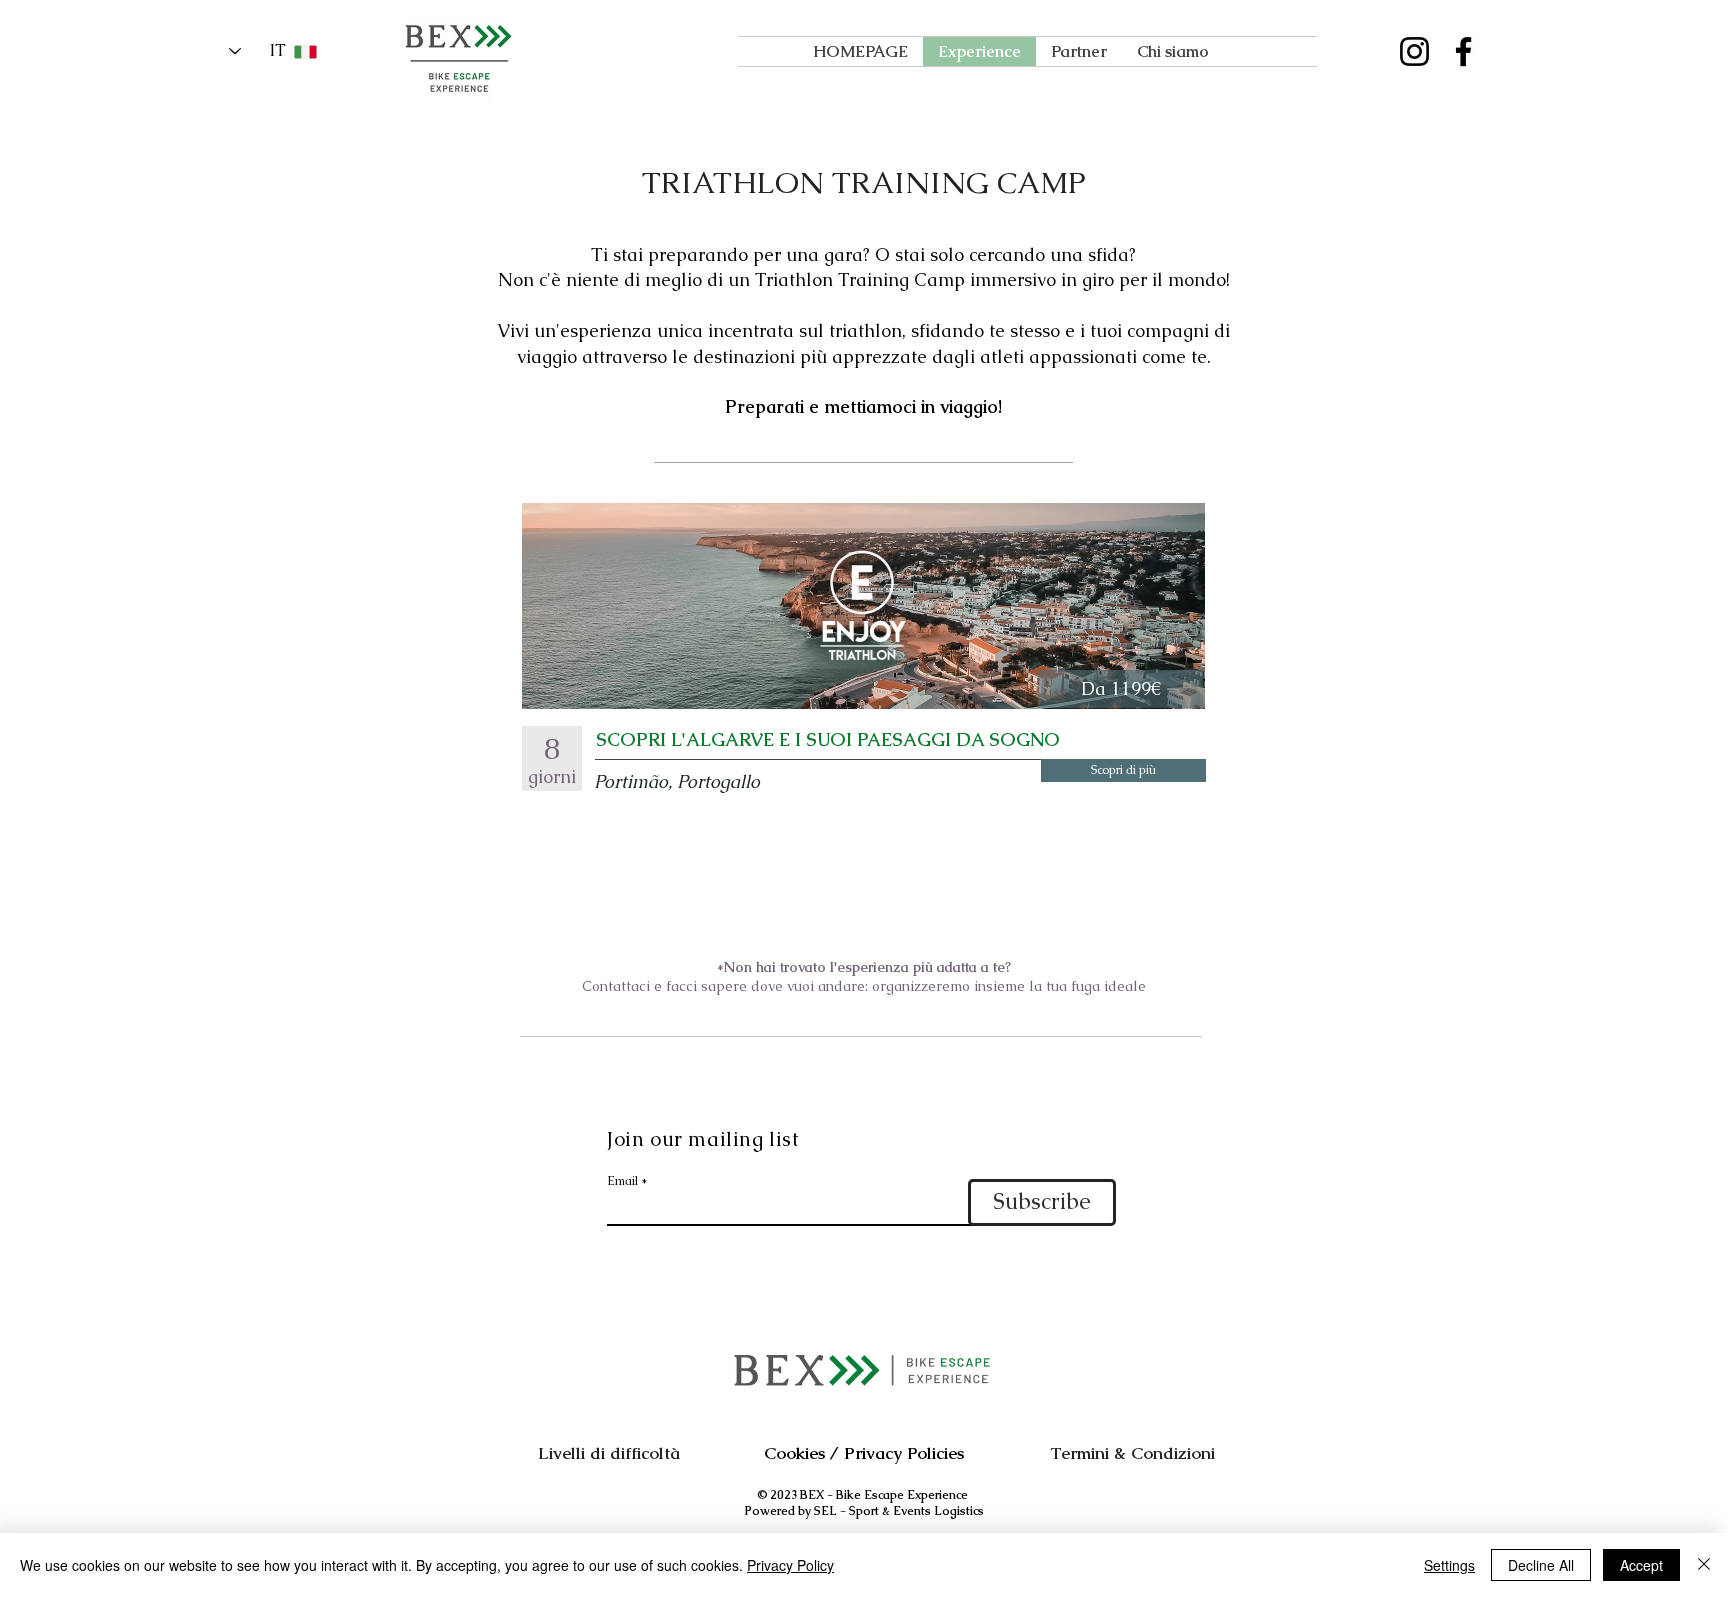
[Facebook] (1463, 51)
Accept (1641, 1565)
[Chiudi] (1704, 1565)
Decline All (1541, 1565)
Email (622, 1181)
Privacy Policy (790, 1565)
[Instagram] (1414, 51)
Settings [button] (1449, 1565)
